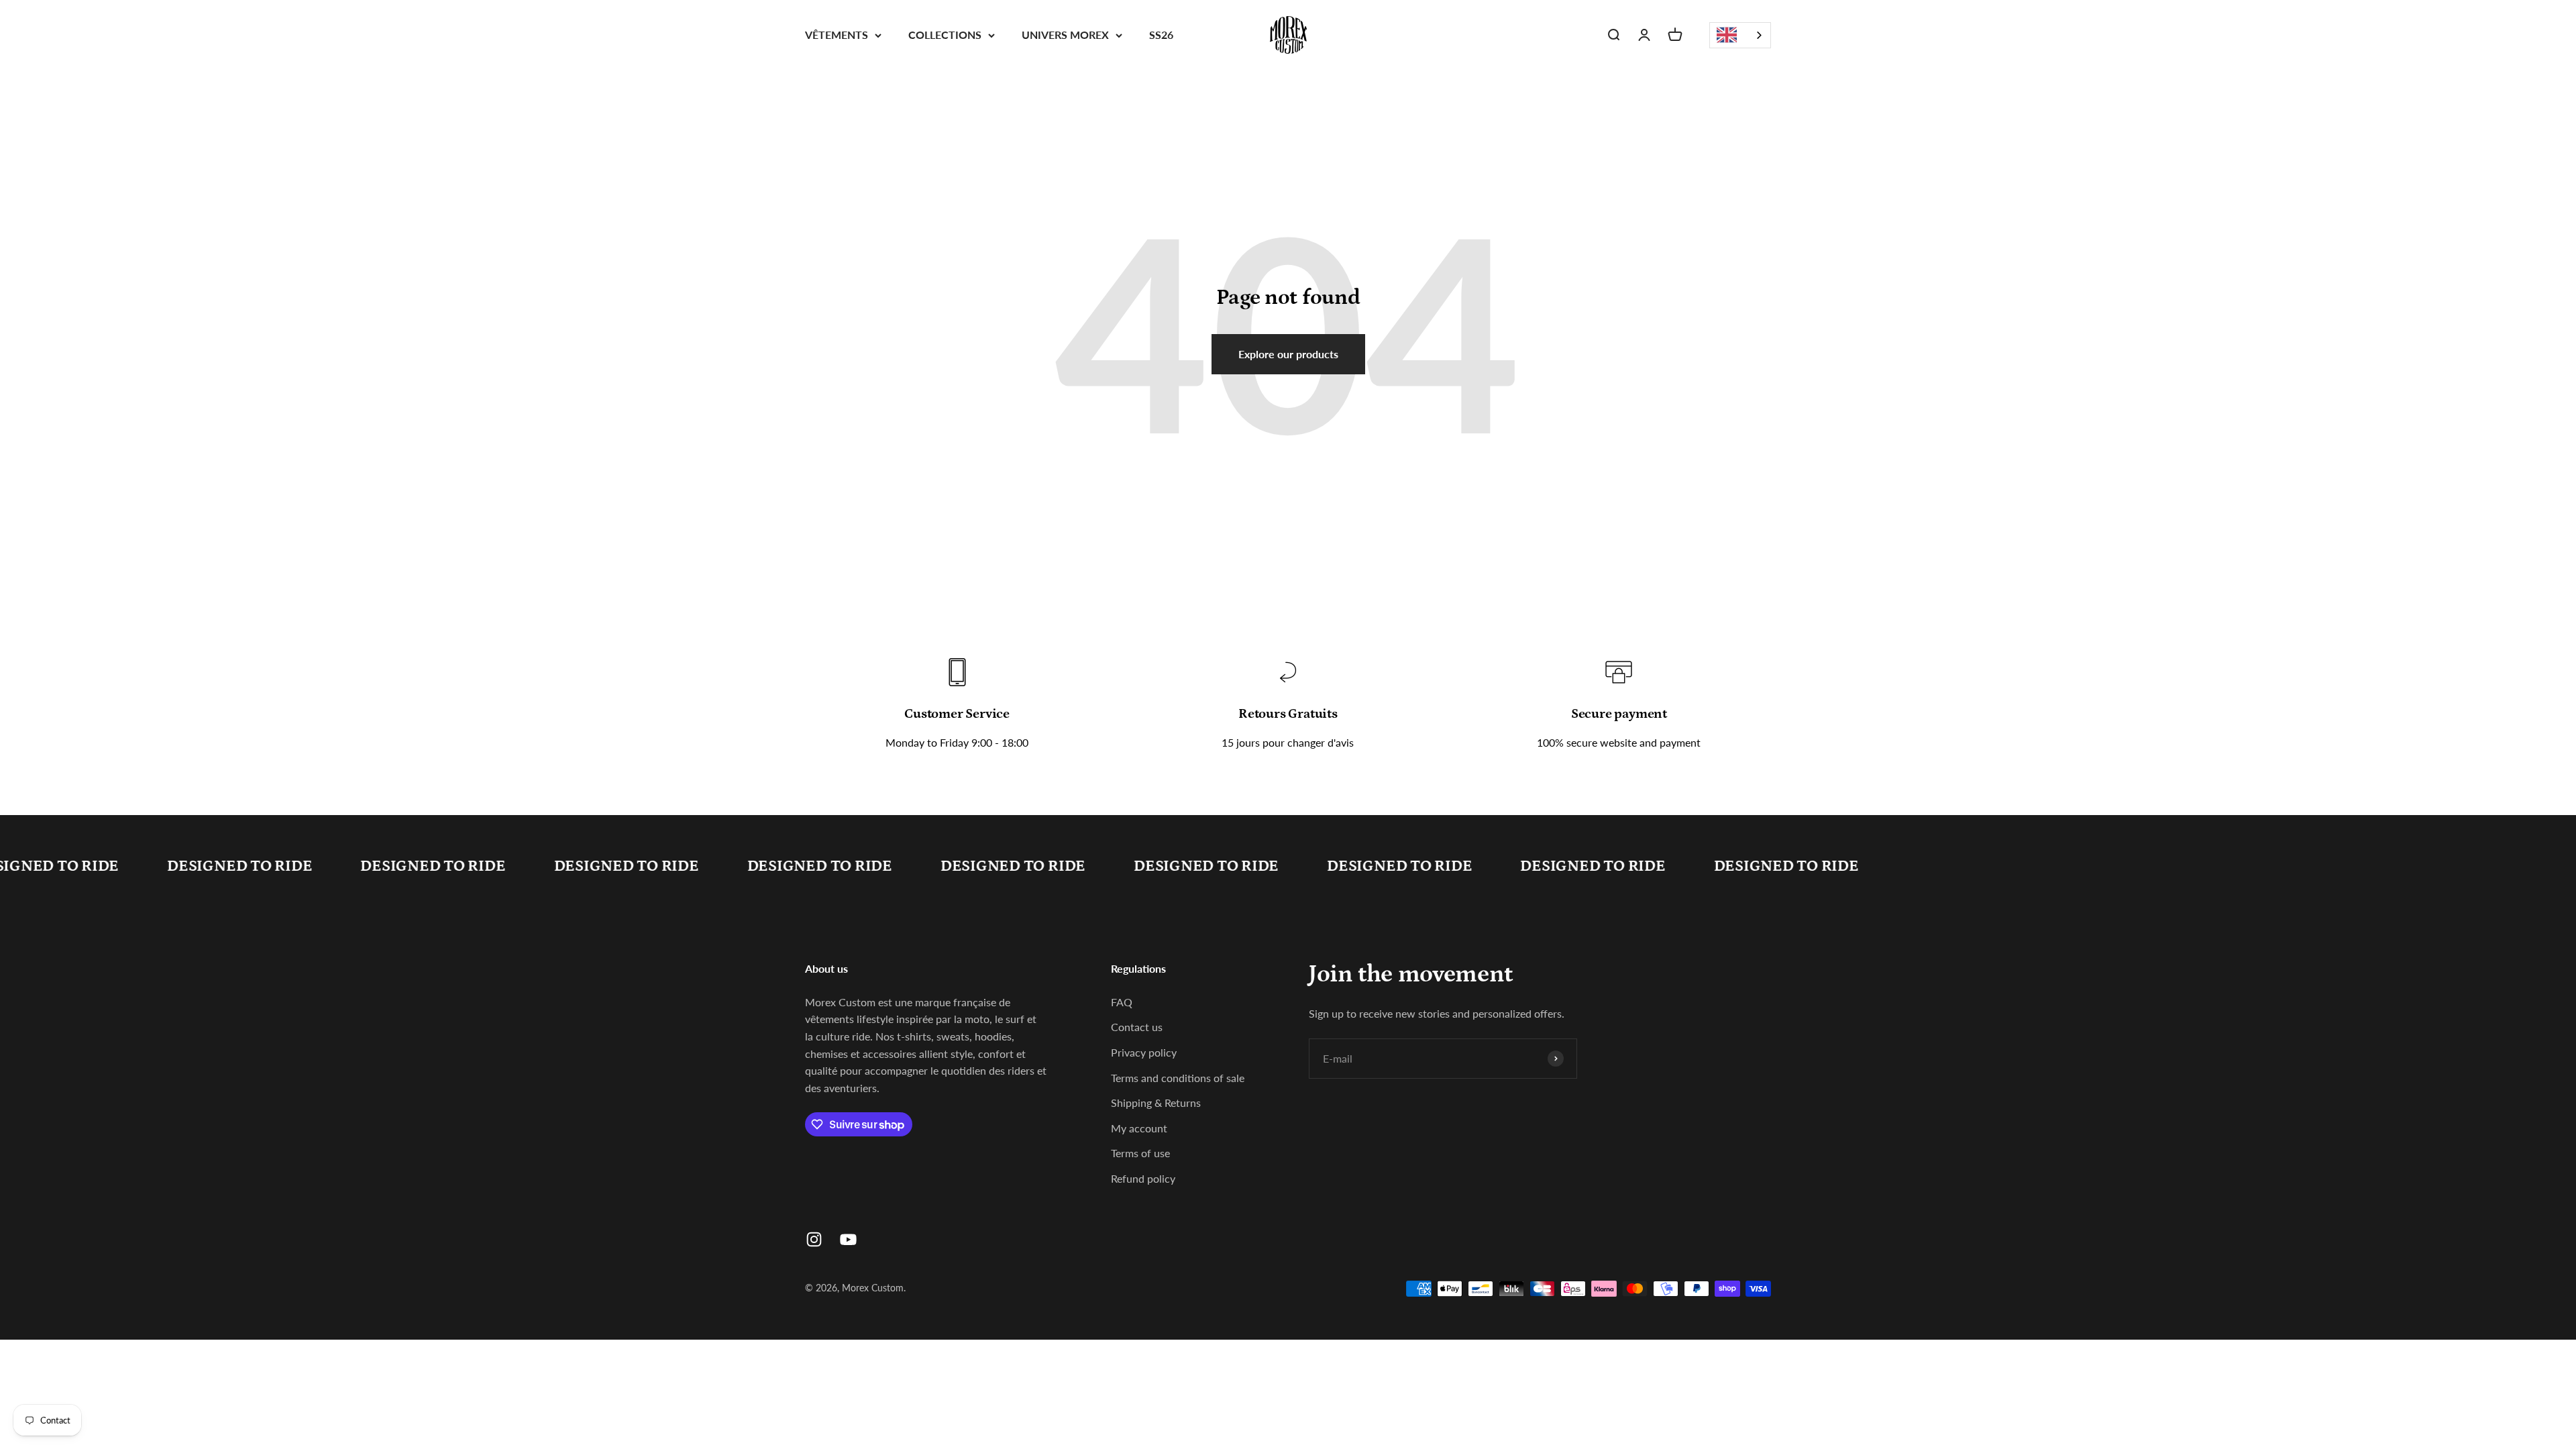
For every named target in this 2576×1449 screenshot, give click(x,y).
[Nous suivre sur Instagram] (814, 1239)
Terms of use (1140, 1153)
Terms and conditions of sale (1178, 1078)
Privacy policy (1144, 1052)
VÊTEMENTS (837, 35)
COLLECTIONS (945, 35)
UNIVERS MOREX (1065, 35)
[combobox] (1740, 35)
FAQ (1122, 1002)
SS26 (1161, 35)
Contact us (1137, 1027)
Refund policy (1143, 1178)
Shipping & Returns (1156, 1103)
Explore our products (1288, 354)
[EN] (1740, 35)
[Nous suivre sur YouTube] (848, 1239)
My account (1139, 1128)
